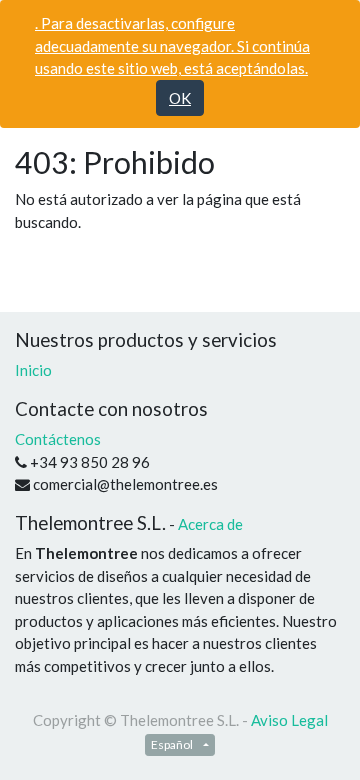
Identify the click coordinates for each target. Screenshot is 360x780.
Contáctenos (58, 439)
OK (180, 98)
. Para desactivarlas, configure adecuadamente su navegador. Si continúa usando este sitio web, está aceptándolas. (172, 45)
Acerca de (210, 524)
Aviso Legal (289, 720)
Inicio (33, 370)
